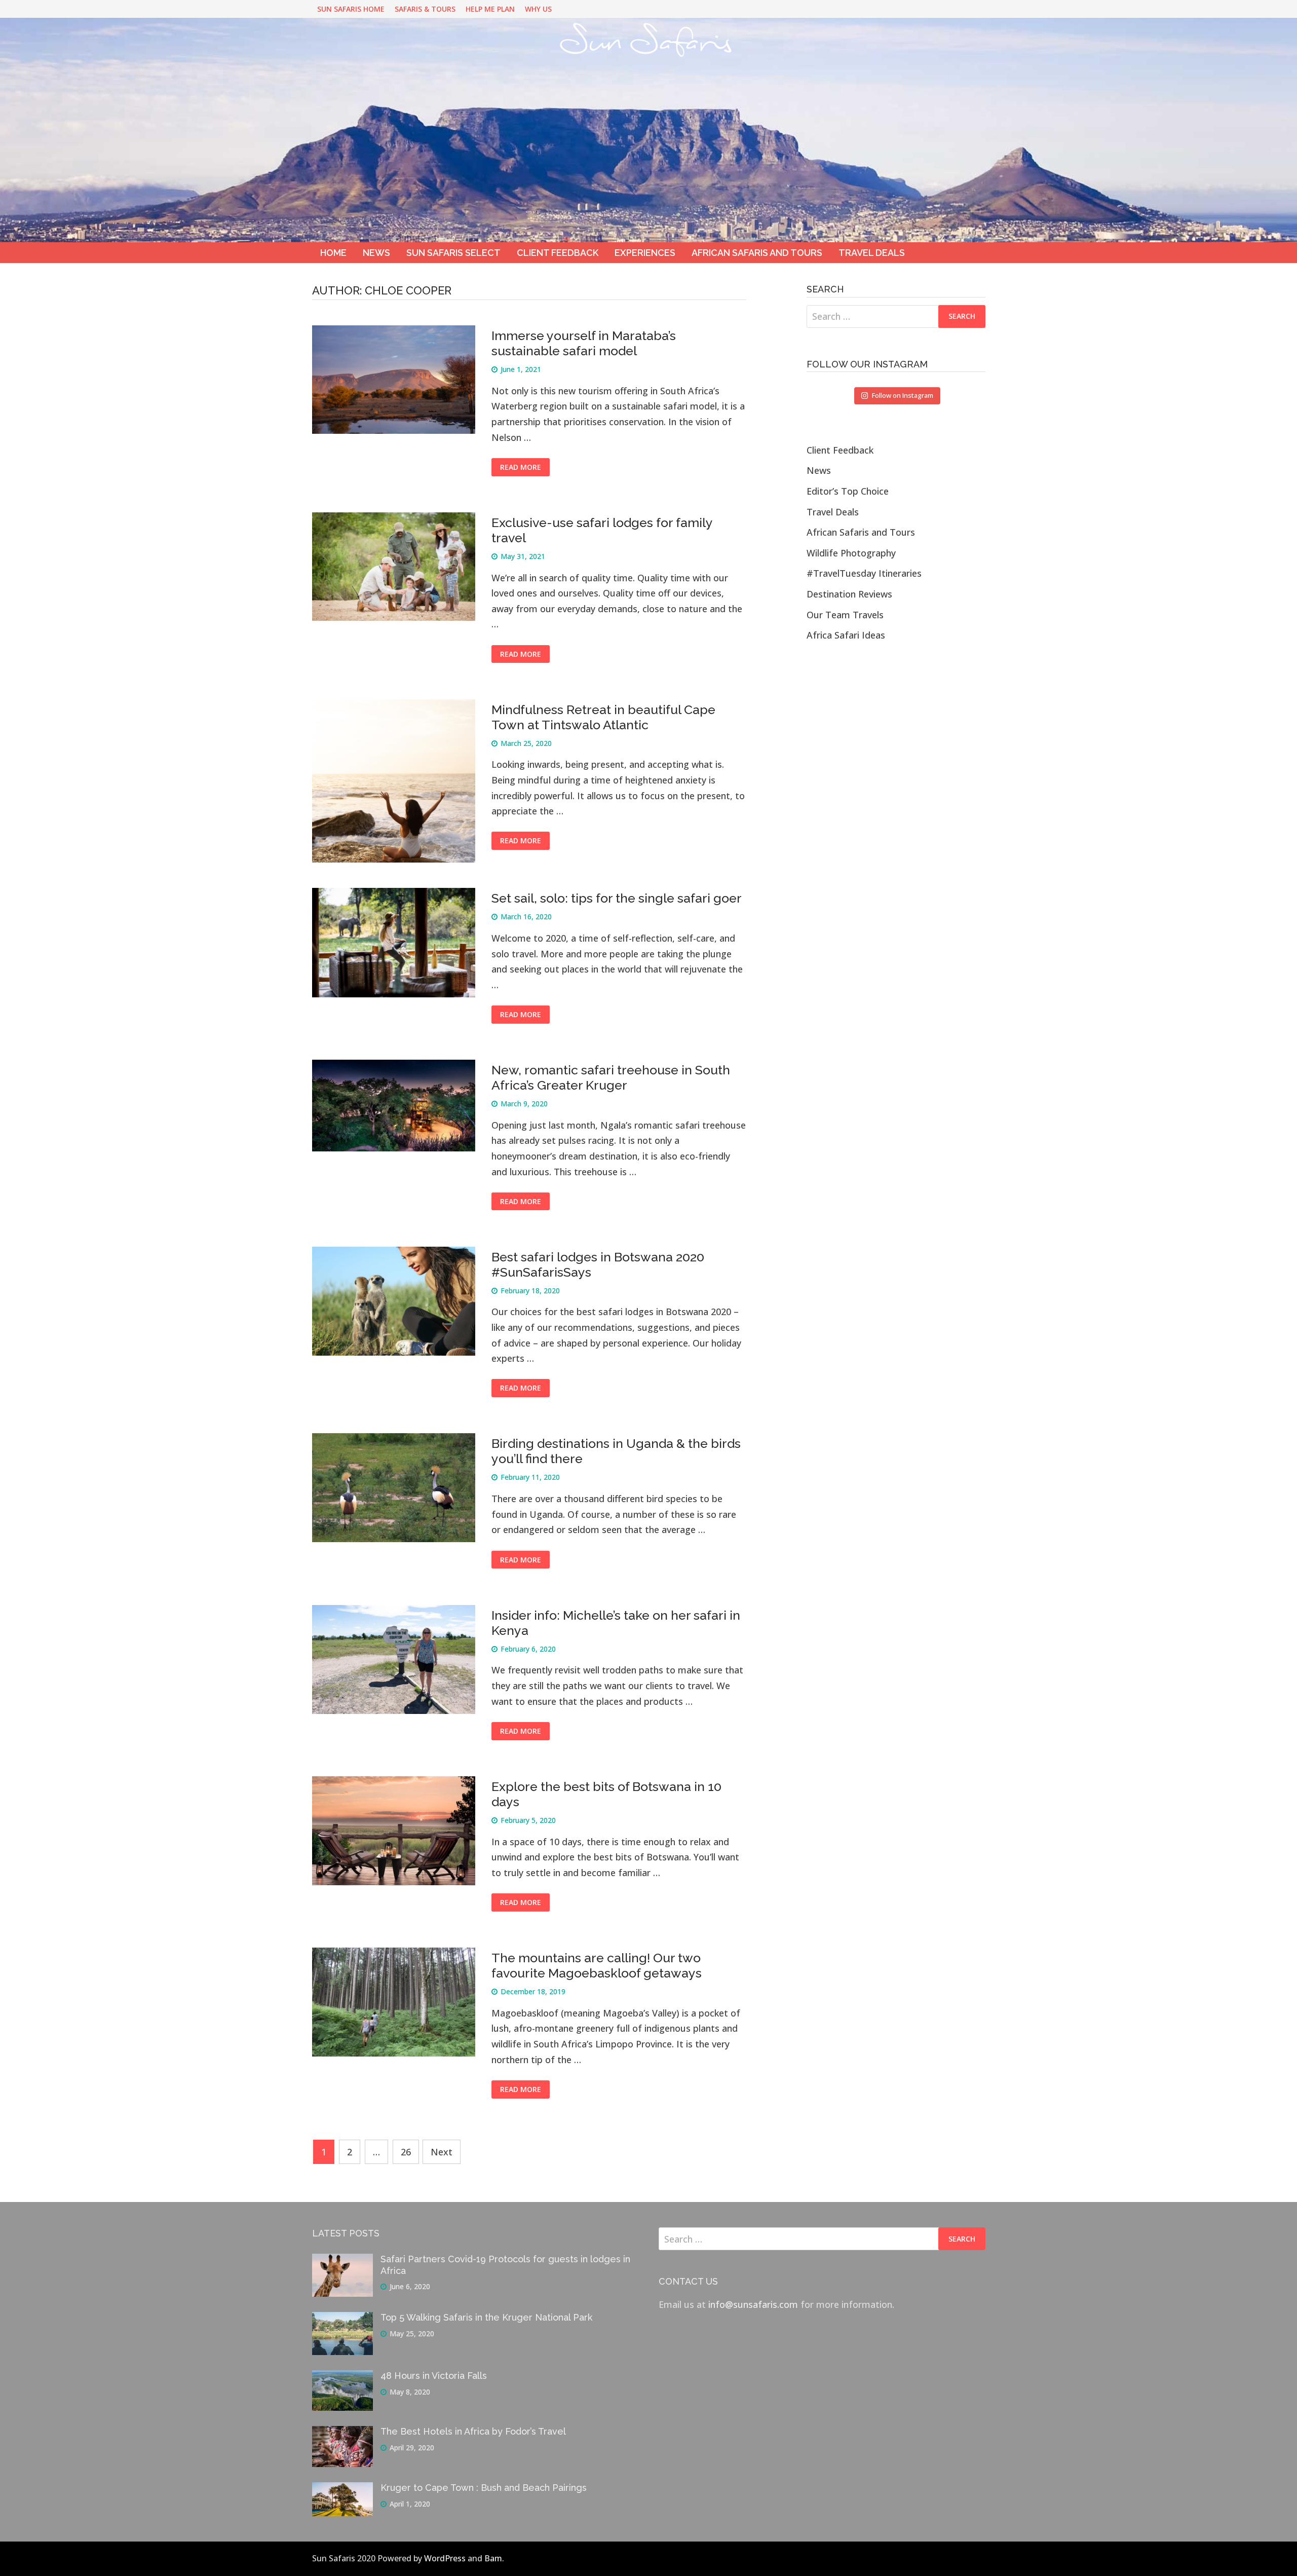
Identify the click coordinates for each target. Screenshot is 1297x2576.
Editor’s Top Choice (848, 491)
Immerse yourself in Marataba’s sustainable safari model (584, 343)
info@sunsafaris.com (753, 2304)
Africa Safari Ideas (846, 635)
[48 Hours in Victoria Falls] (342, 2378)
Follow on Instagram (903, 395)
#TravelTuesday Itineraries (864, 573)
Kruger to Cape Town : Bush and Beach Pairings (484, 2488)
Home (333, 253)
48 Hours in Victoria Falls (434, 2376)
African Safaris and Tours (757, 253)
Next (442, 2152)
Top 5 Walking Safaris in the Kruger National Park (486, 2317)
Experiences (645, 253)
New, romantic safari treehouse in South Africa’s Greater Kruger (611, 1077)
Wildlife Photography (851, 553)
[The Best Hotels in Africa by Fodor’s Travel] (342, 2434)
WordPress (445, 2558)
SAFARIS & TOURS (425, 9)
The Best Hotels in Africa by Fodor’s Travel (473, 2431)
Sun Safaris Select (453, 253)
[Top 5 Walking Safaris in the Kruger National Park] (342, 2320)
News (376, 253)
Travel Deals (872, 253)
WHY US (538, 9)
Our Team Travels (845, 615)
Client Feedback (558, 253)
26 (406, 2152)
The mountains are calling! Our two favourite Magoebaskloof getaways (597, 1965)
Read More (521, 467)
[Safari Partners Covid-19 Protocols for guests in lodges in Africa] (342, 2261)
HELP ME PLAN (490, 9)
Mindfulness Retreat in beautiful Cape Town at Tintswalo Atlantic (603, 717)
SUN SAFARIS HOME (351, 9)
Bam (493, 2558)
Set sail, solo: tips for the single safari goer (617, 898)
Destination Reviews (849, 594)
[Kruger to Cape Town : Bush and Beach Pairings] (342, 2490)
